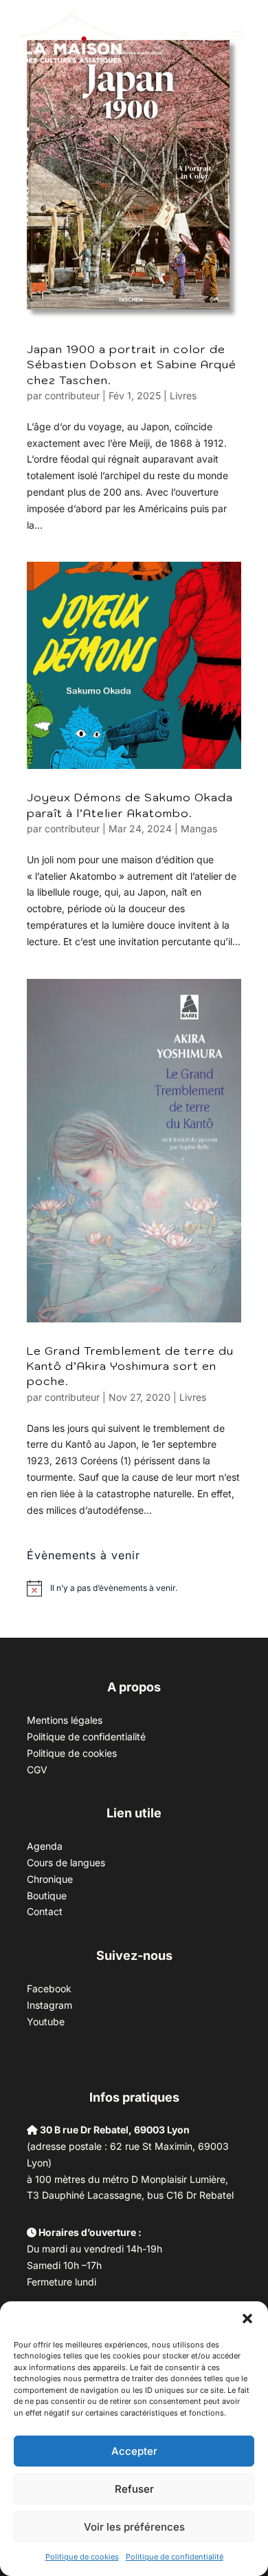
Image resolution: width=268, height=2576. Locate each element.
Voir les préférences (134, 2527)
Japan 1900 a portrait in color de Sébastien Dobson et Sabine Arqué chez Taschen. (132, 365)
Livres (183, 395)
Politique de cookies (82, 2557)
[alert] (114, 1588)
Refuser (134, 2489)
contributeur (72, 395)
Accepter (134, 2451)
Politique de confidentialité (175, 2557)
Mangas (199, 828)
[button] (247, 2319)
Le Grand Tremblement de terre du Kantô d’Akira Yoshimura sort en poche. (130, 1366)
